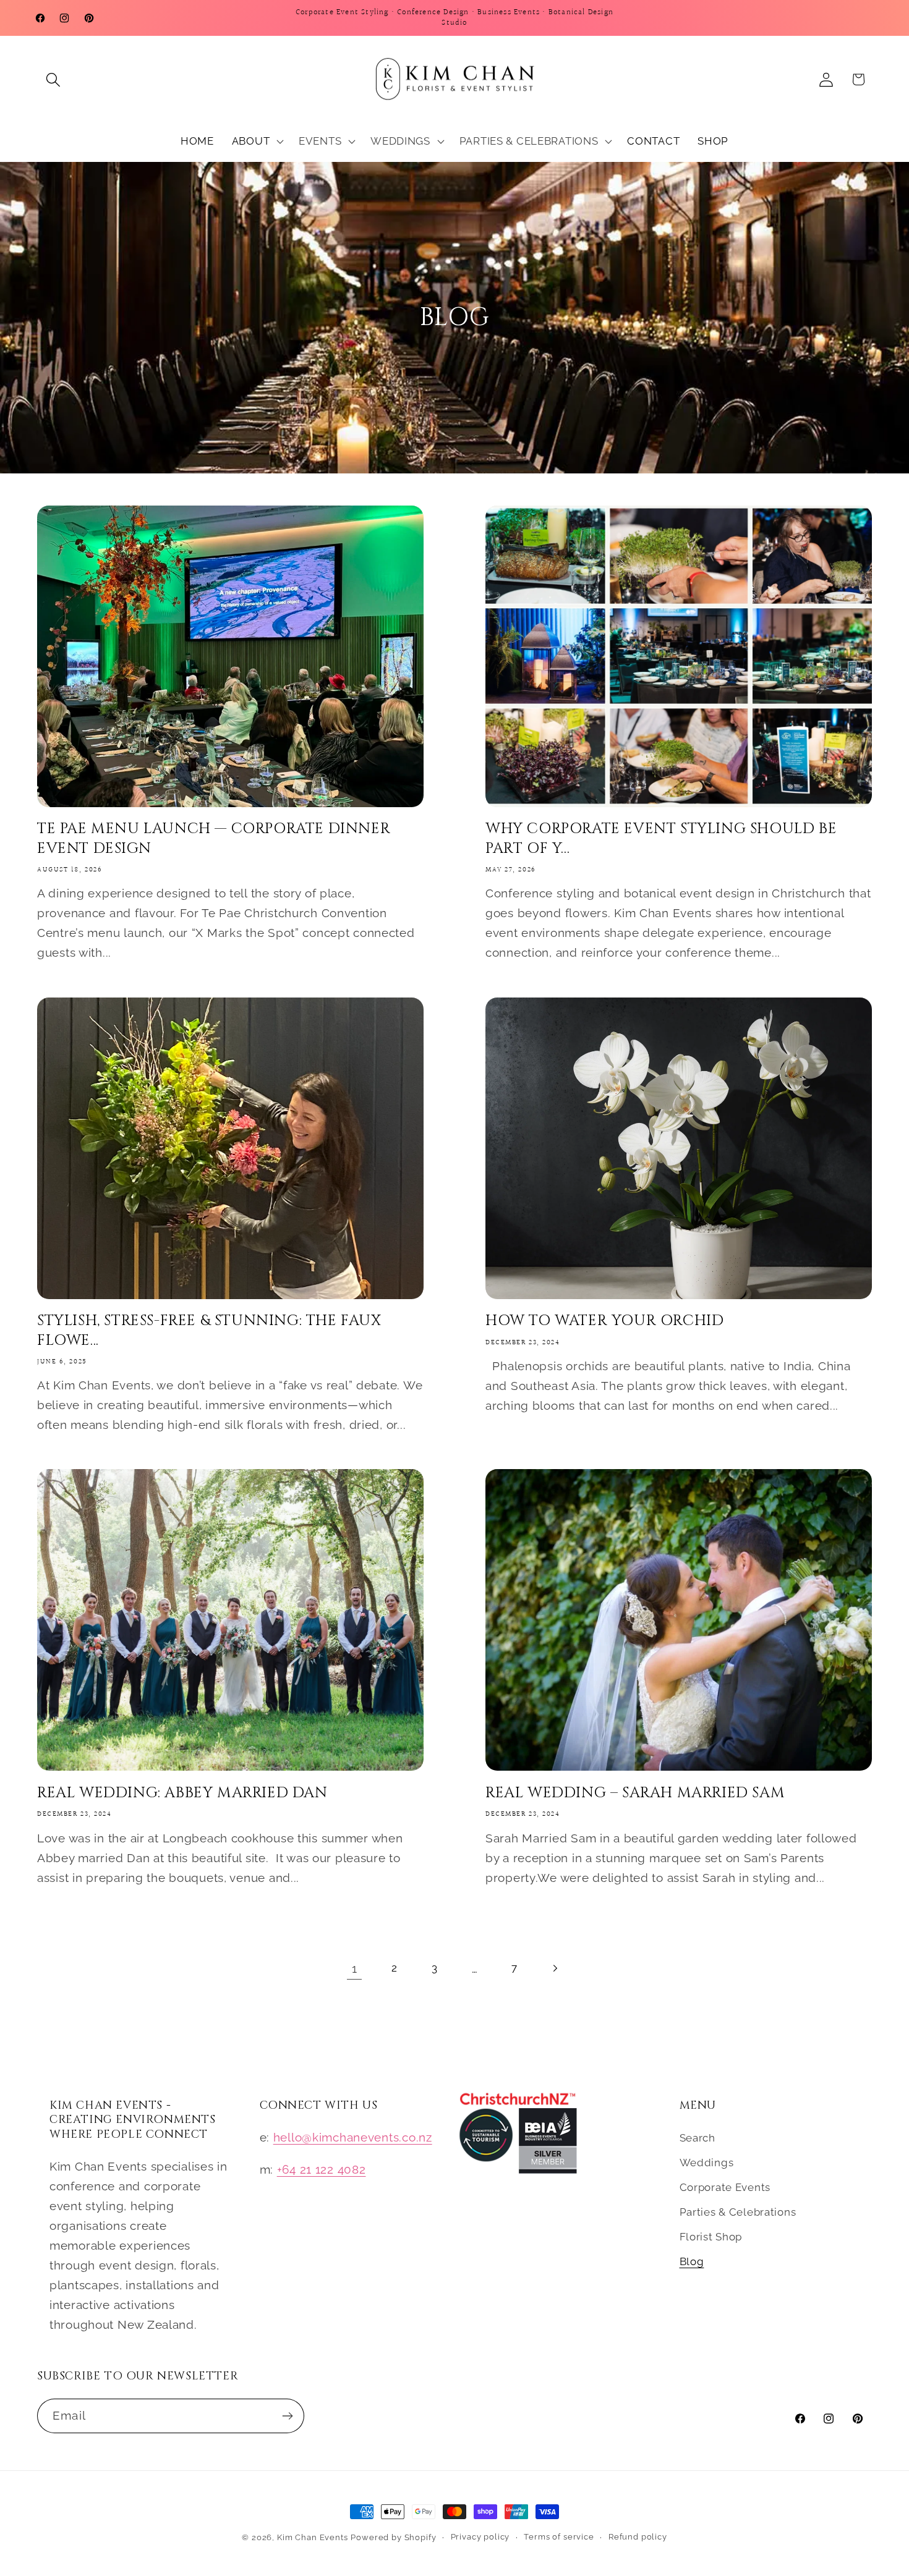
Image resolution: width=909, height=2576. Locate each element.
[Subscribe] (287, 2416)
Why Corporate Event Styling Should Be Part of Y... (661, 839)
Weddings (707, 2163)
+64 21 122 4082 (322, 2169)
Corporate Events (725, 2187)
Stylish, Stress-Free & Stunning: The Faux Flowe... (209, 1331)
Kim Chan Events (313, 2537)
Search (698, 2138)
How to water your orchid (604, 1321)
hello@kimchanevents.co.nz (353, 2137)
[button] (53, 79)
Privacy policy (480, 2537)
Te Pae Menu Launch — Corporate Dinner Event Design (214, 839)
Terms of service (559, 2537)
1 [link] (355, 1968)
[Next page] (555, 1968)
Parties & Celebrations (738, 2212)
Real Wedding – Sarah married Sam (635, 1793)
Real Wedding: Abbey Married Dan (182, 1793)
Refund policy (638, 2537)
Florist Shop (711, 2237)
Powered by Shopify (393, 2537)
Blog (692, 2261)
